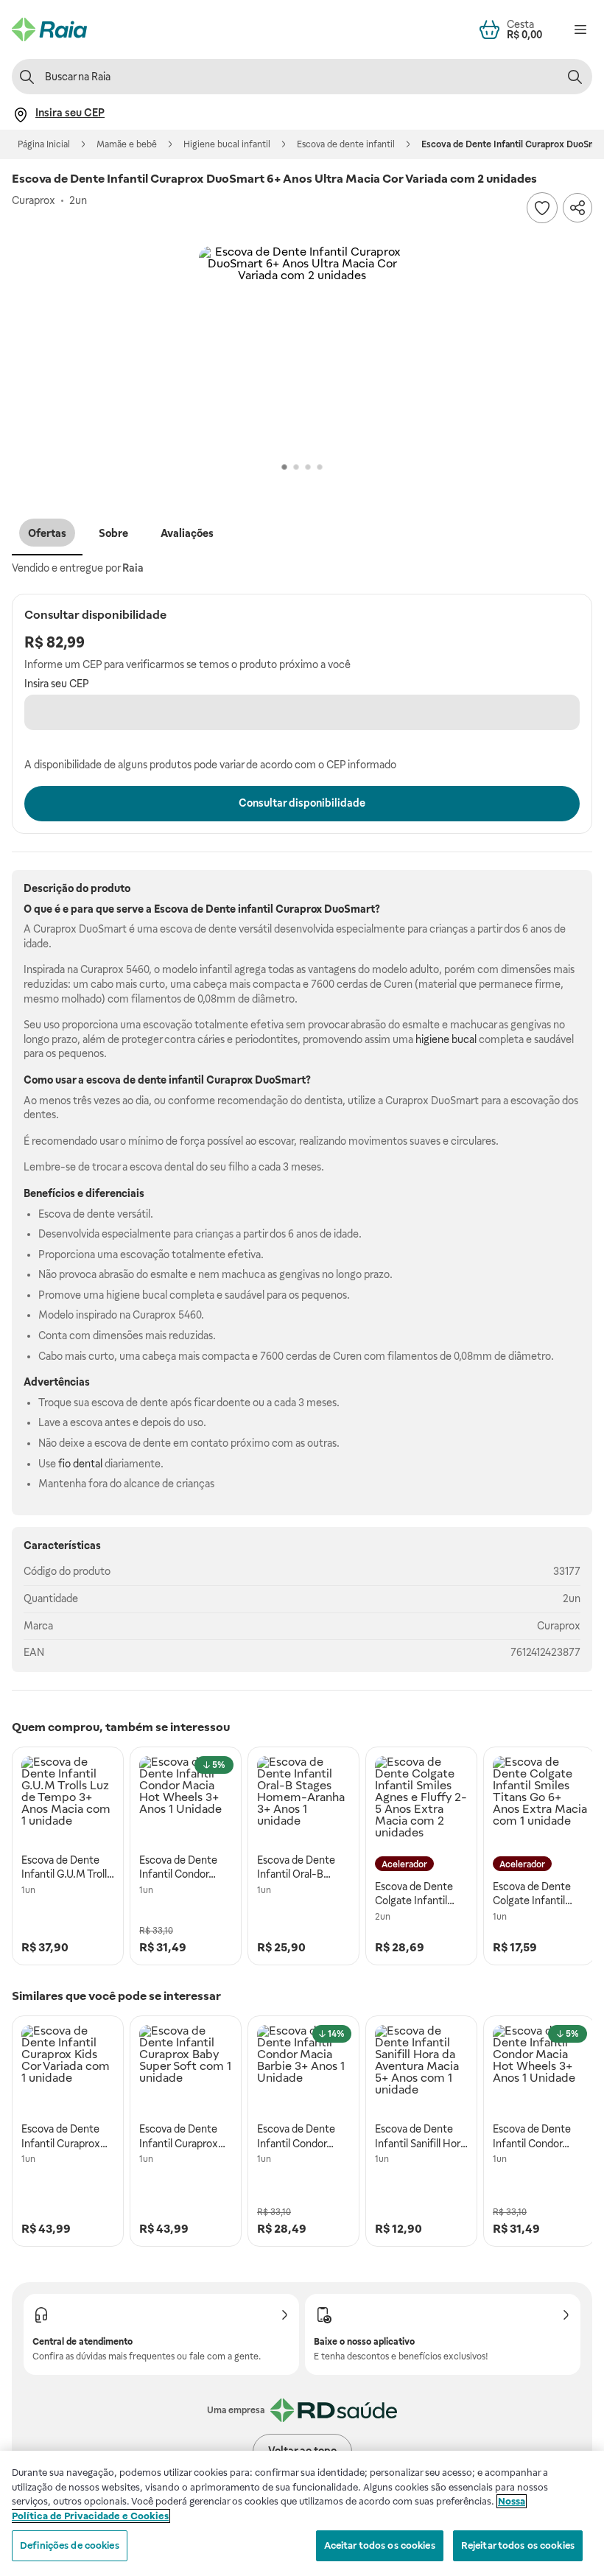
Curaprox (559, 1626)
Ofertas (47, 533)
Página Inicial (44, 144)
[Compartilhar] (577, 208)
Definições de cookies (70, 2545)
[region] (302, 2513)
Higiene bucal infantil (227, 144)
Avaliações (187, 533)
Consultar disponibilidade (302, 803)
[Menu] (580, 29)
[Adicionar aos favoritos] (542, 208)
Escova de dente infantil (346, 144)
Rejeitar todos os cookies (518, 2545)
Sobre (113, 533)
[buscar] (575, 77)
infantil (256, 909)
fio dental (80, 1464)
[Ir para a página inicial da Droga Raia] (49, 29)
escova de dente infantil (145, 1080)
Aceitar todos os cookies (380, 2545)
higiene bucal (446, 1039)
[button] (302, 349)
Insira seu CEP (57, 684)
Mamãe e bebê (127, 144)
